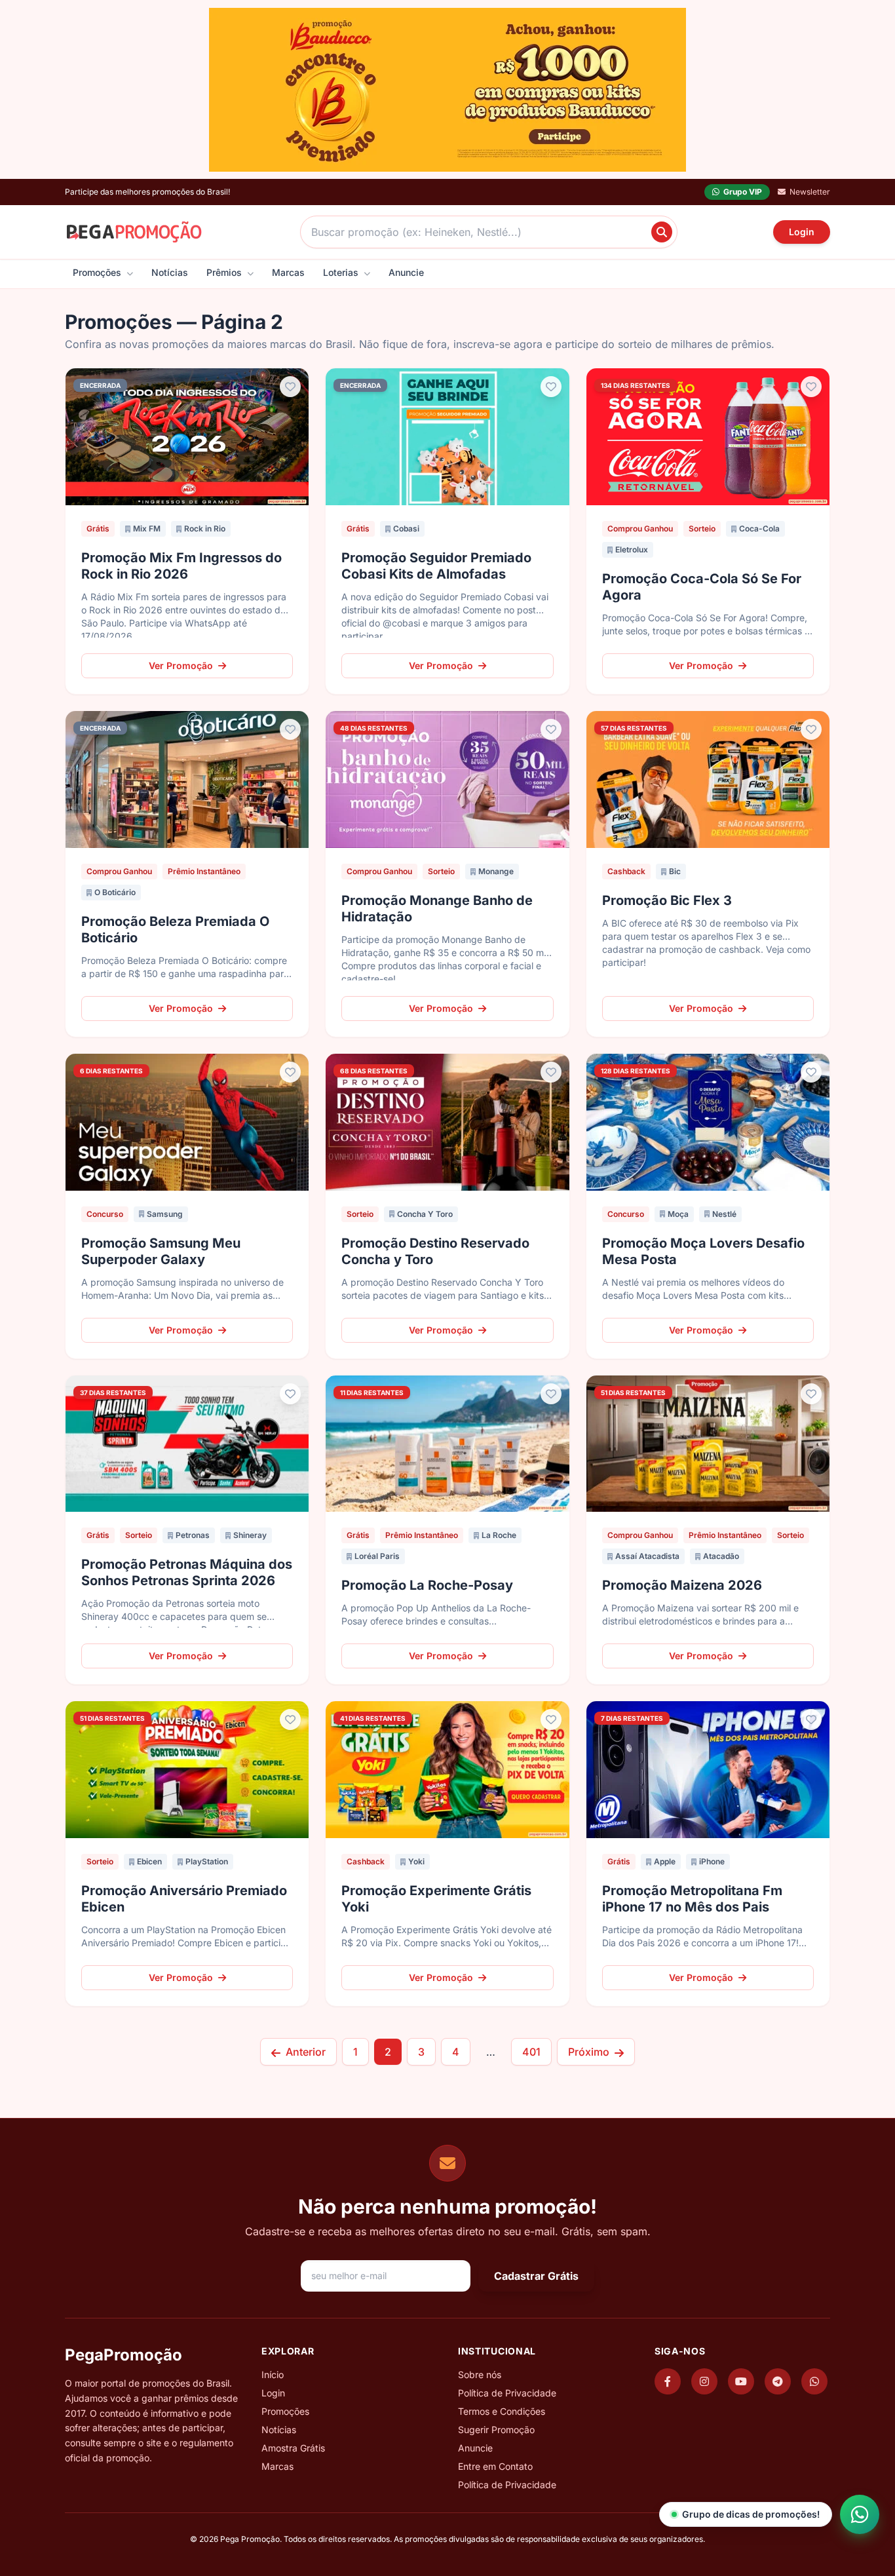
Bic (675, 871)
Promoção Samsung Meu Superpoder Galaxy (161, 1251)
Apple (665, 1861)
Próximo (590, 2052)
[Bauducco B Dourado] (447, 90)
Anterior (304, 2052)
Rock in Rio (205, 529)
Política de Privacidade (507, 2393)
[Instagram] (704, 2381)
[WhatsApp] (814, 2381)
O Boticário (115, 892)
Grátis (98, 529)
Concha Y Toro (425, 1214)
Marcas (288, 272)
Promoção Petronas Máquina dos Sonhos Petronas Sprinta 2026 (187, 1572)
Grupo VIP (743, 192)
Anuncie (406, 272)
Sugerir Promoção (496, 2430)
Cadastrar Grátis (536, 2276)
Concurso (105, 1214)
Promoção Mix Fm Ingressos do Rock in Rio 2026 (181, 566)
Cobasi (406, 529)
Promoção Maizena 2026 (682, 1585)
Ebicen (149, 1861)
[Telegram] (778, 2381)
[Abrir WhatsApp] (860, 2514)
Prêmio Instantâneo (204, 871)
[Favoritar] (290, 387)
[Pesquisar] (662, 232)
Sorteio (702, 529)
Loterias (342, 272)
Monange (496, 871)
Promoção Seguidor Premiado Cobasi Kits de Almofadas (436, 566)
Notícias (170, 272)
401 (531, 2052)
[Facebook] (668, 2381)
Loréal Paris (377, 1556)
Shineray (250, 1535)
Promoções (98, 272)
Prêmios (225, 272)
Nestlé (724, 1214)
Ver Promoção (181, 665)
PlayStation (207, 1861)
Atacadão (721, 1556)
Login (802, 232)
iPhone (712, 1861)
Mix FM (147, 529)
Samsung (165, 1214)
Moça (678, 1214)
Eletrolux (632, 549)
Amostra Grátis (293, 2448)
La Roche (499, 1535)
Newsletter (810, 192)
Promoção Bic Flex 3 (667, 900)
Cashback (626, 871)
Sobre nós (480, 2374)
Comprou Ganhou (640, 529)
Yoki (416, 1861)
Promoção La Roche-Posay (427, 1585)
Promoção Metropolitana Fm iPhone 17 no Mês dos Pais (692, 1899)
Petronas (193, 1535)
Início (273, 2374)
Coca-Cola (759, 529)
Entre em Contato (495, 2466)
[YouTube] (741, 2381)
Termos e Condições (502, 2411)
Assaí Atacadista (647, 1556)
